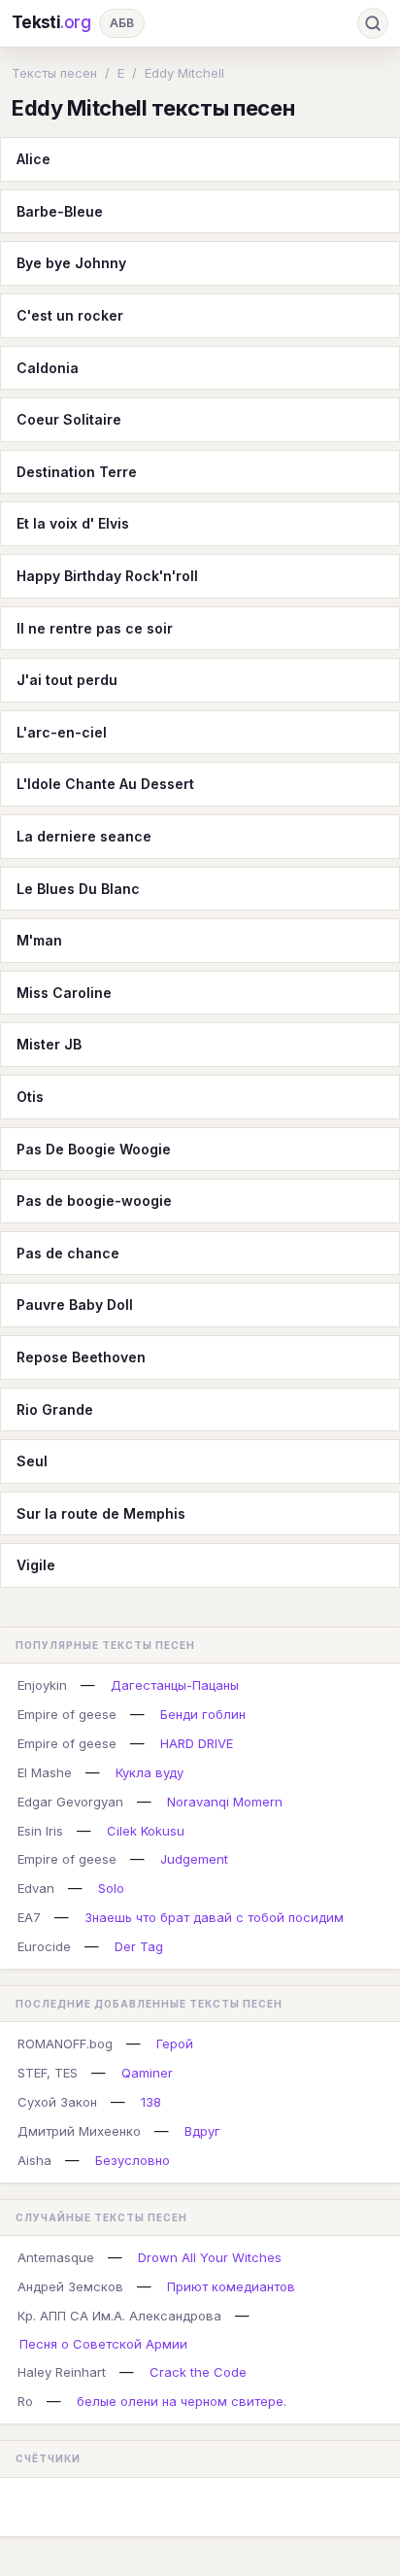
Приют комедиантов (231, 2286)
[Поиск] (373, 23)
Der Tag (139, 1946)
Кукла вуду (150, 1772)
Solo (111, 1888)
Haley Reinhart (62, 2372)
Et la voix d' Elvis (73, 523)
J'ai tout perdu (67, 680)
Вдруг (202, 2131)
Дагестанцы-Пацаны (175, 1685)
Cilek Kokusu (146, 1831)
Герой (175, 2044)
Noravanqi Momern (225, 1802)
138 (151, 2102)
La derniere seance (84, 836)
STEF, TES (48, 2073)
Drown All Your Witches (210, 2257)
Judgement (194, 1859)
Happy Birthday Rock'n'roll (107, 576)
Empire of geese (67, 1714)
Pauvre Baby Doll (75, 1305)
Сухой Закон (57, 2102)
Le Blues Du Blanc (78, 889)
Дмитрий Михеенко (79, 2131)
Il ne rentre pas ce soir (95, 628)
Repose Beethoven (81, 1357)
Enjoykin (42, 1685)
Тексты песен (54, 73)
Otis (30, 1097)
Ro (25, 2401)
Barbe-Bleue (60, 211)
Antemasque (56, 2257)
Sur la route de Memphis (101, 1513)
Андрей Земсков (70, 2286)
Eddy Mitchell (184, 73)
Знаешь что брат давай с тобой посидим (214, 1917)
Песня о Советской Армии (103, 2344)
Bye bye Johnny (71, 263)
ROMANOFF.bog (65, 2044)
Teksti (51, 22)
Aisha (34, 2160)
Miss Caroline (64, 993)
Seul (32, 1461)
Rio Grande (55, 1409)
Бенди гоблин (203, 1714)
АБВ (122, 23)
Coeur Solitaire (69, 419)
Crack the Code (198, 2372)
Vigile (36, 1565)
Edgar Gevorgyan (70, 1802)
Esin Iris (40, 1831)
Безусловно (133, 2160)
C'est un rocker (70, 315)
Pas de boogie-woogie (94, 1201)
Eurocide (44, 1946)
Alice (33, 159)
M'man (39, 940)
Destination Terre (77, 472)
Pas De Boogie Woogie (94, 1149)
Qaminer (147, 2073)
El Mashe (45, 1772)
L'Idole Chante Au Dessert (105, 784)
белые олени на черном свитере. (182, 2401)
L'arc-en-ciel (62, 732)
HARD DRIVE (197, 1743)
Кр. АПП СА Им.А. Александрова (119, 2316)
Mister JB (49, 1044)
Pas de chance (68, 1253)
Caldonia (48, 368)
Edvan (36, 1888)
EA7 (29, 1917)
